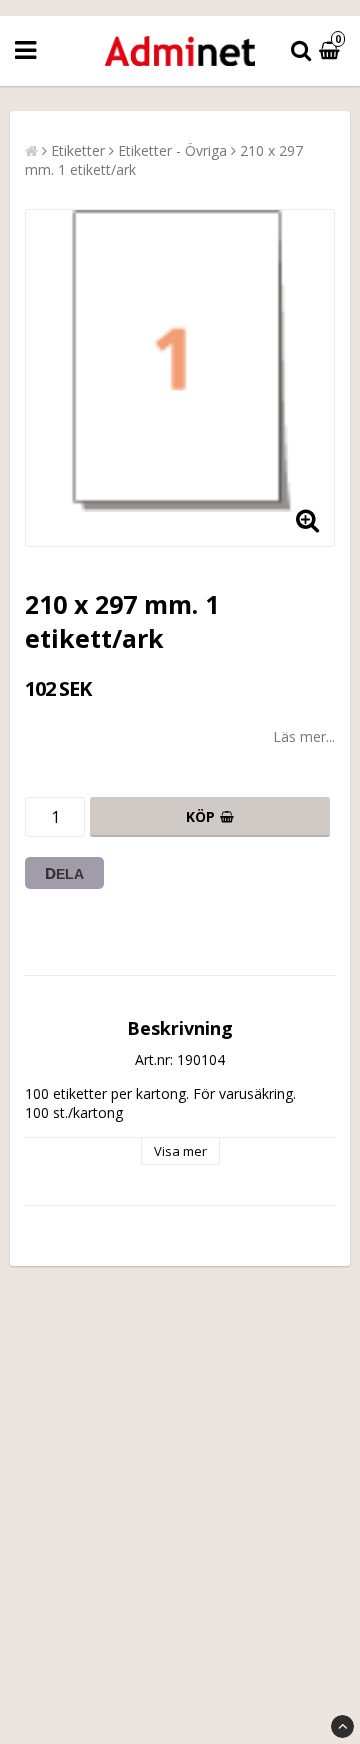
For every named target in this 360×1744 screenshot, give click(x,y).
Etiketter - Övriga (172, 150)
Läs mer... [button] (304, 736)
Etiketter (78, 150)
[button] (332, 51)
